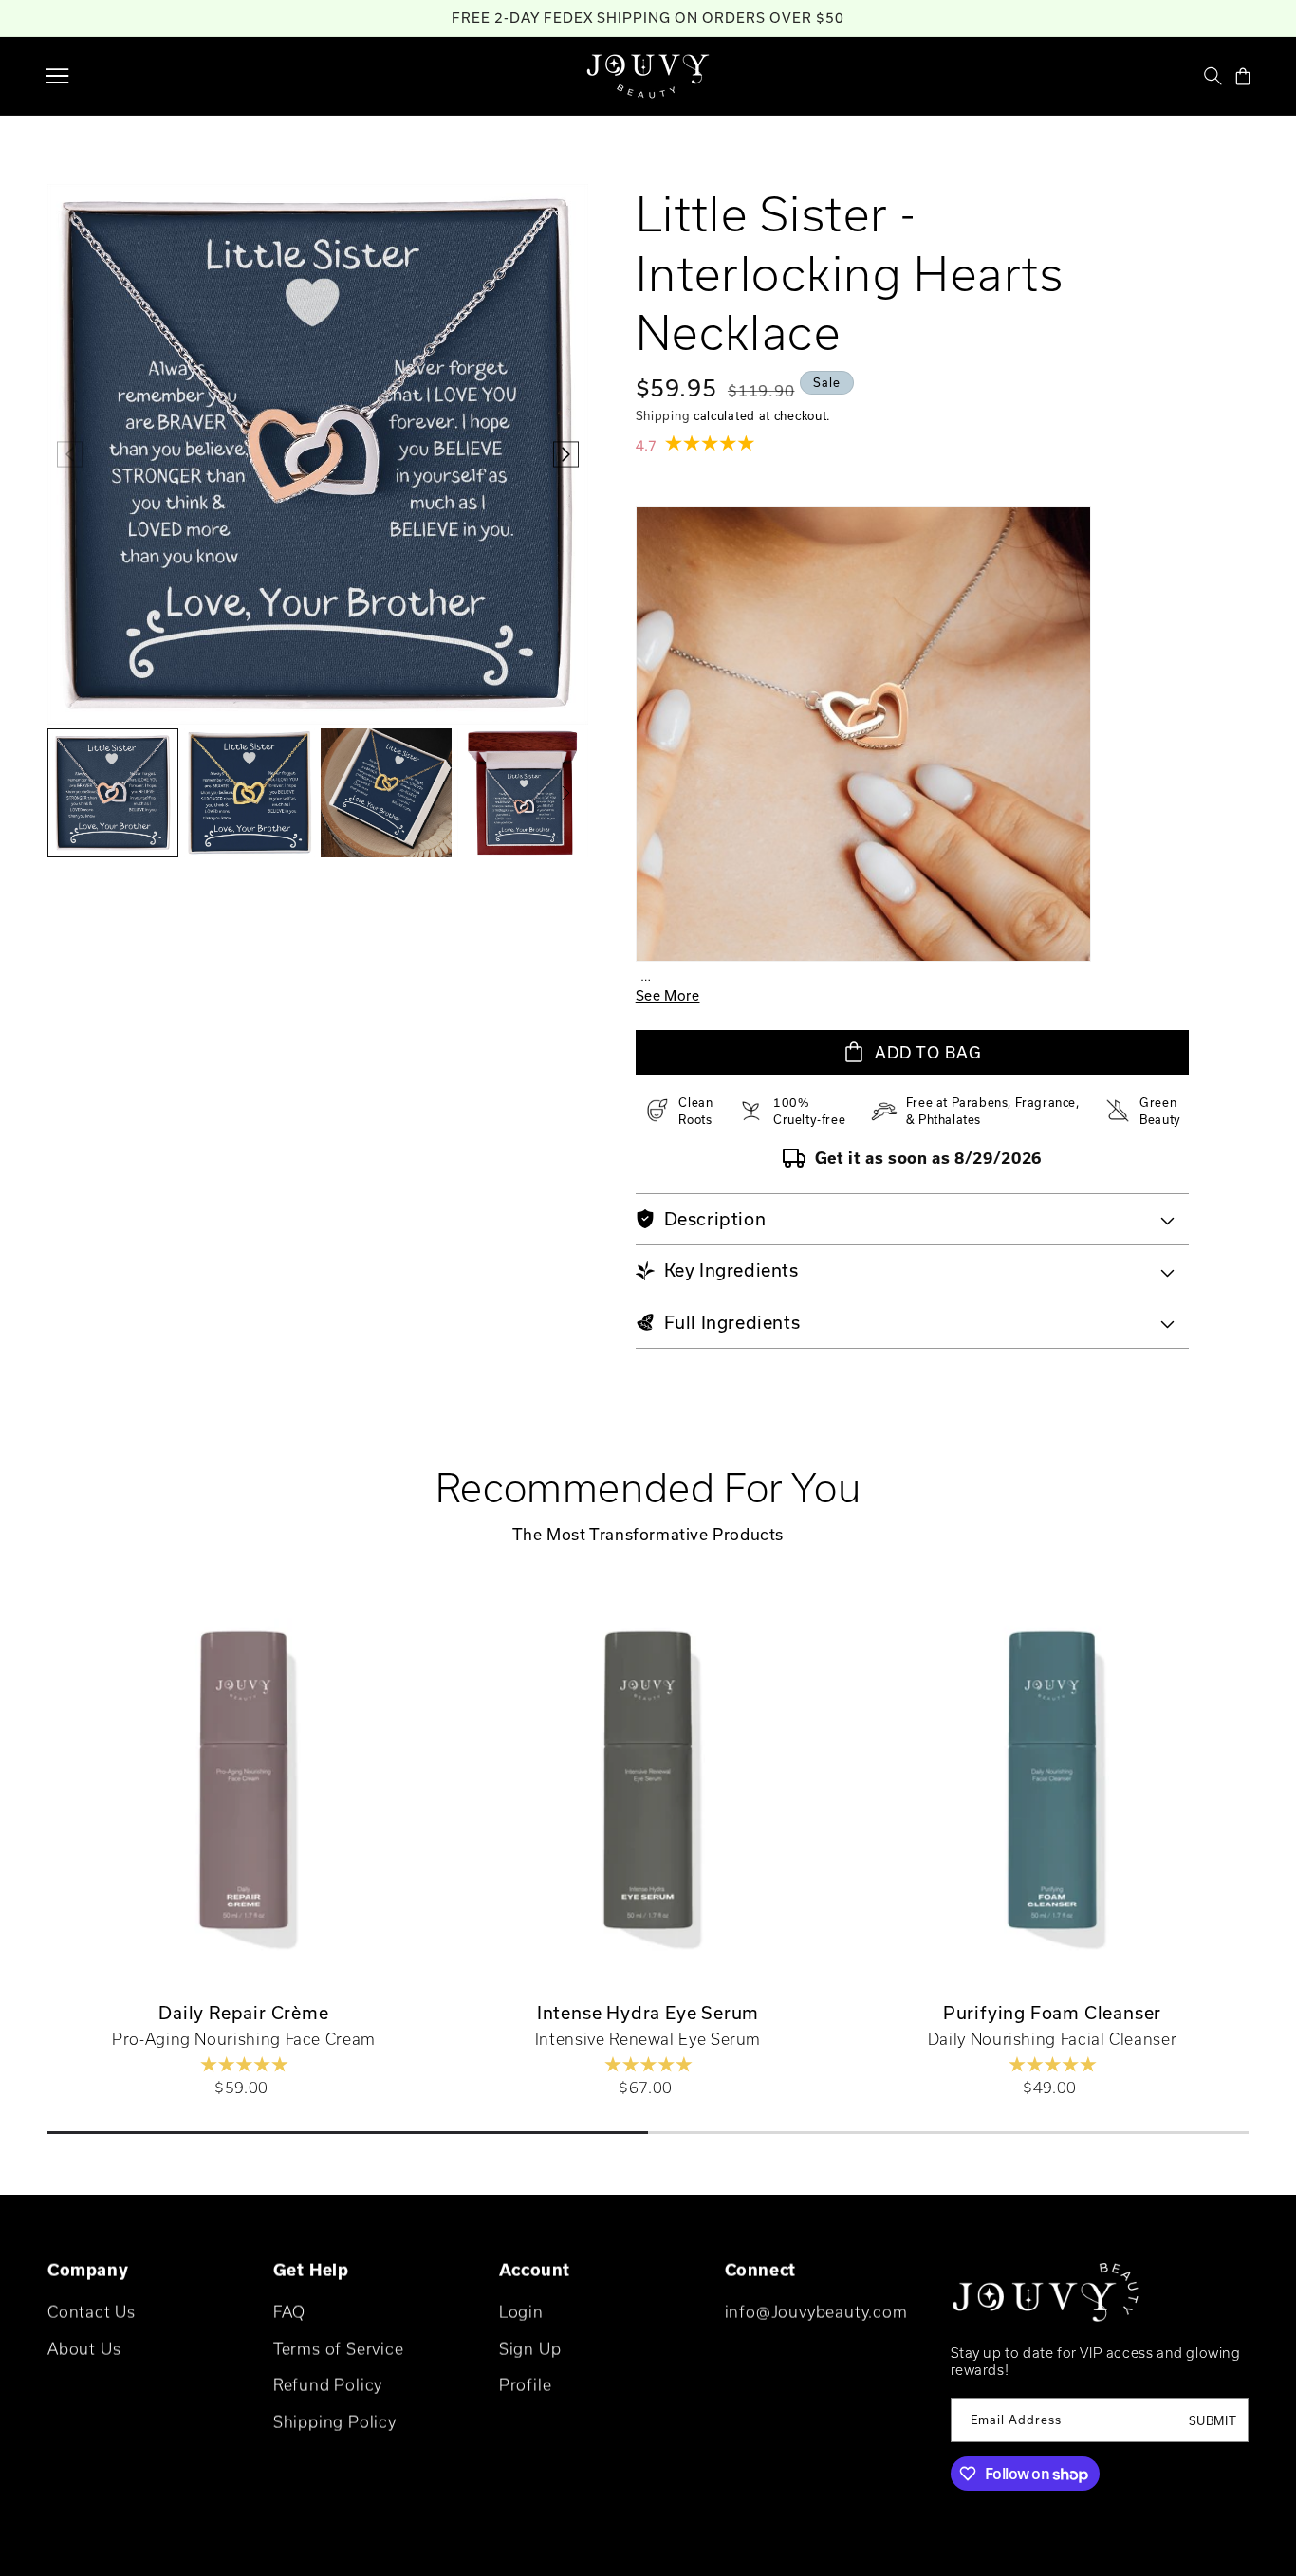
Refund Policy (328, 2385)
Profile (526, 2385)
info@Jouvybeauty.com (816, 2312)
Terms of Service (339, 2349)
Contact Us (92, 2312)
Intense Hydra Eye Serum (648, 2013)
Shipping (663, 415)
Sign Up (530, 2349)
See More (668, 995)
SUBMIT (1213, 2420)
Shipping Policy (335, 2422)
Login (521, 2312)
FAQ (289, 2312)
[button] (57, 76)
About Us (84, 2349)
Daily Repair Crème (243, 2013)
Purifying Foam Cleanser (1052, 2013)
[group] (113, 793)
